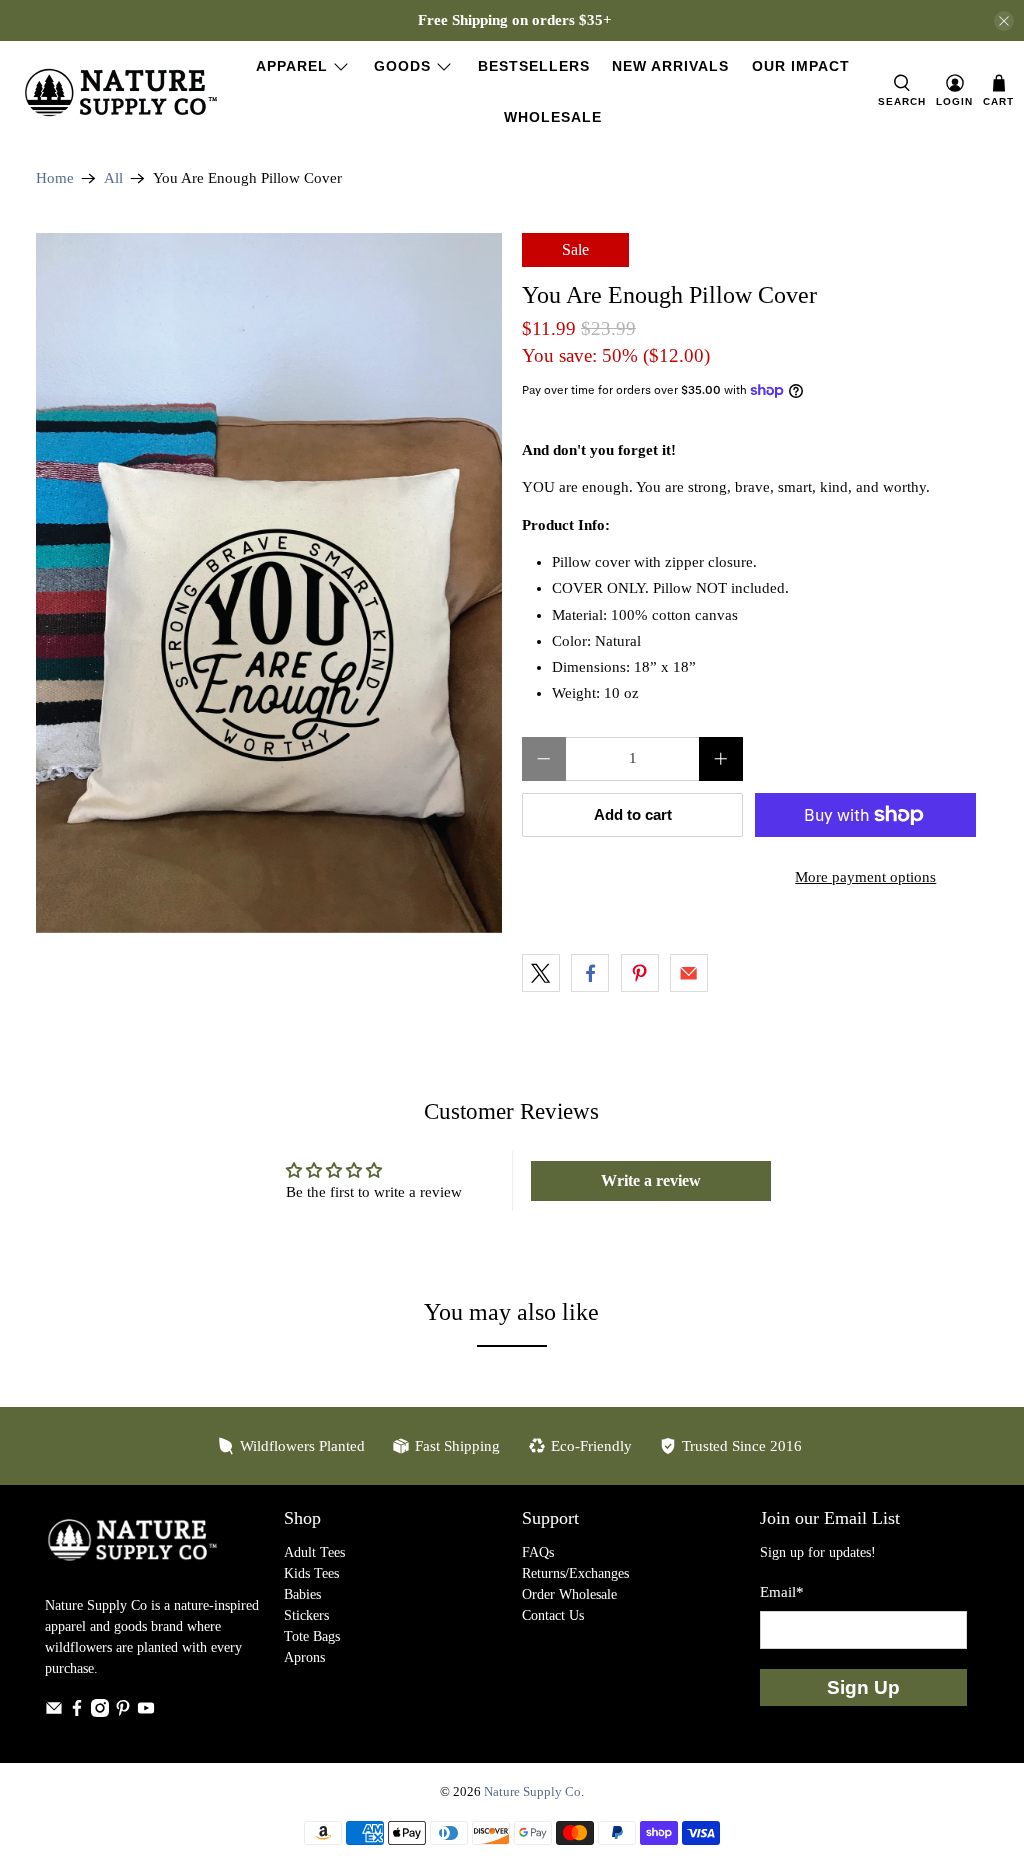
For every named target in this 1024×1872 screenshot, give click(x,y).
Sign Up (863, 1687)
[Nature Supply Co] (121, 92)
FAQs (538, 1552)
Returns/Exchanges (575, 1573)
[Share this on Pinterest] (640, 973)
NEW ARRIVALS (670, 66)
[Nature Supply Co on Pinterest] (123, 1712)
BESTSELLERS (534, 66)
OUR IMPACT (801, 66)
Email (782, 1592)
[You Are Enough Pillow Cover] (269, 583)
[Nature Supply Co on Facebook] (77, 1712)
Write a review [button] (651, 1180)
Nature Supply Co (532, 1792)
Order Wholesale (569, 1594)
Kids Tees (311, 1573)
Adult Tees (314, 1552)
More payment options (865, 877)
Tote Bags (312, 1636)
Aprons (304, 1657)
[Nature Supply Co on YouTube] (146, 1712)
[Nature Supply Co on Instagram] (100, 1712)
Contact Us (553, 1615)
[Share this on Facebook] (590, 973)
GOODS (402, 66)
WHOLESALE (553, 117)
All (113, 178)
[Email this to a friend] (689, 973)
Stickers (306, 1615)
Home (55, 178)
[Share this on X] (541, 973)
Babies (302, 1594)
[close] (1004, 21)
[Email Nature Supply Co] (54, 1712)
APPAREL (292, 66)
